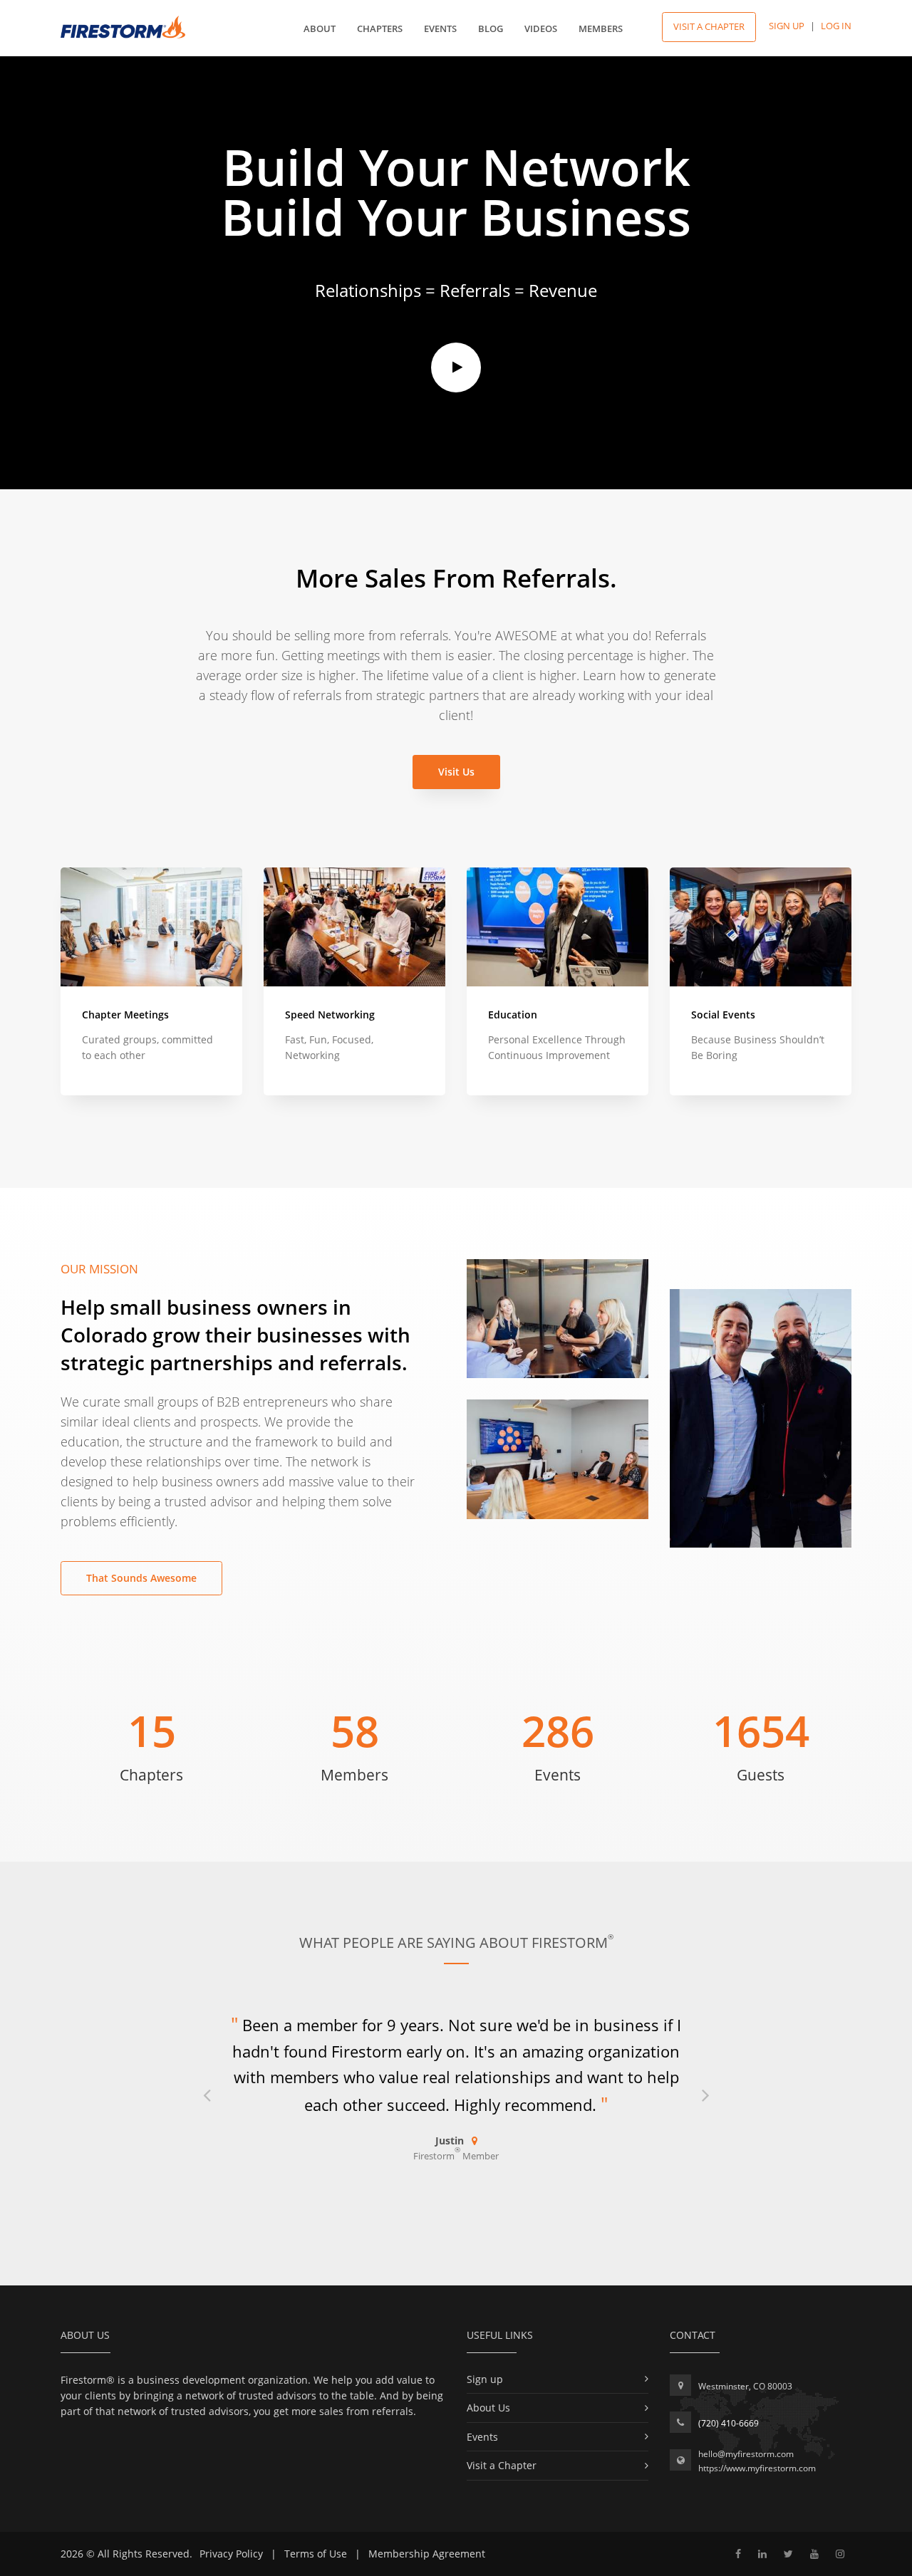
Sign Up (787, 26)
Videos (541, 28)
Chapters (380, 28)
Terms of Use (316, 2554)
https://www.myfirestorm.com (757, 2468)
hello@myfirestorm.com (746, 2454)
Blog (491, 28)
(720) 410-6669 (729, 2423)
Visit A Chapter (709, 26)
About (320, 28)
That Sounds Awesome (141, 1578)
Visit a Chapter (502, 2465)
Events (440, 28)
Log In (836, 26)
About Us (488, 2408)
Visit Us (456, 772)
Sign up (485, 2379)
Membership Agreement (427, 2554)
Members (601, 28)
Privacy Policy (231, 2554)
